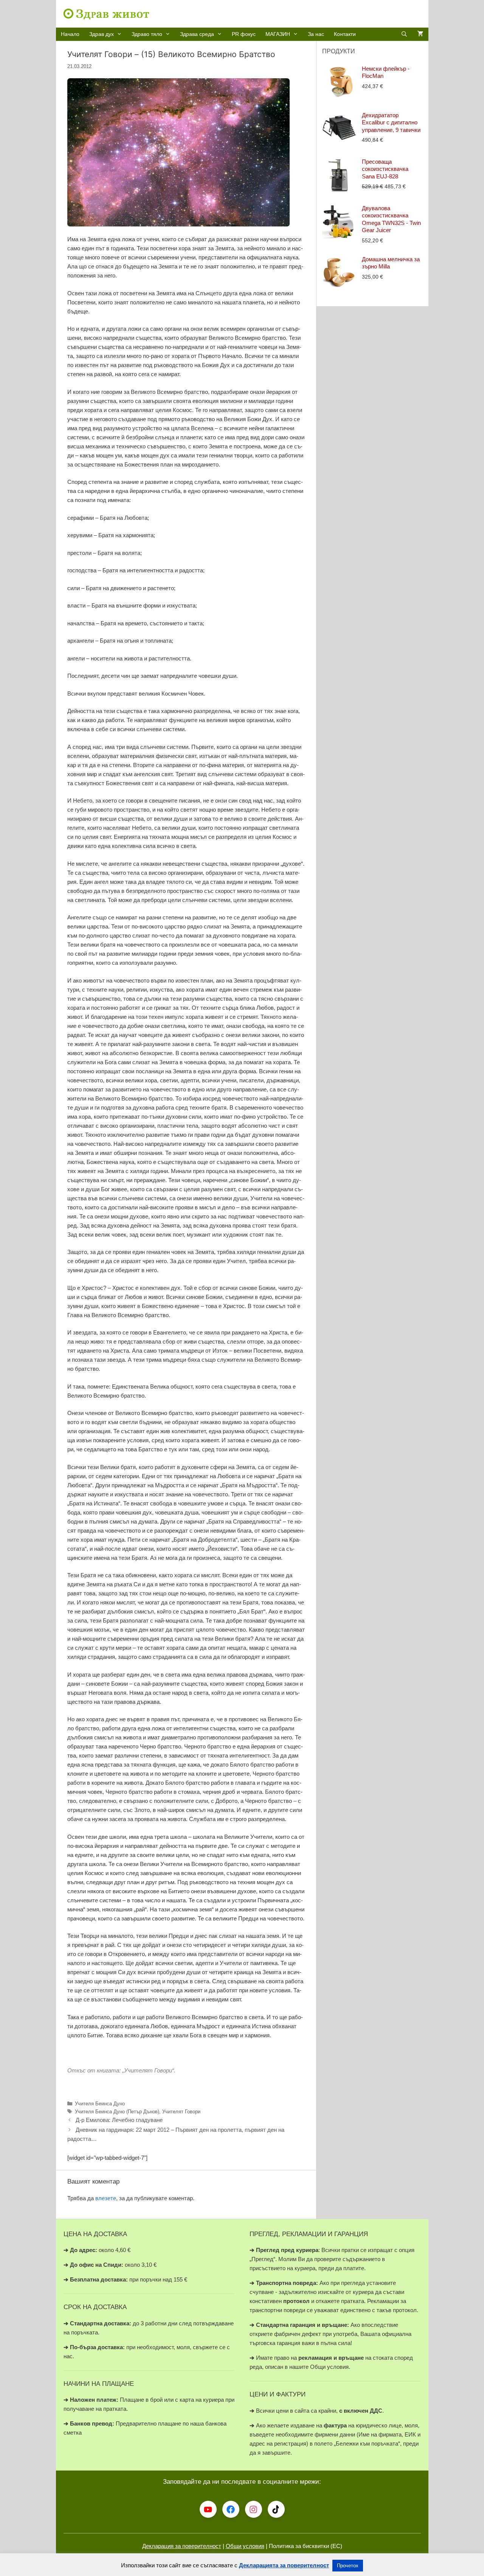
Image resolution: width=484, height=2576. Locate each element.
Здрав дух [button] (102, 34)
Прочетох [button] (348, 2566)
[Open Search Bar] (404, 34)
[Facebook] (231, 2509)
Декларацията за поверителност (284, 2565)
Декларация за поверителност (182, 2546)
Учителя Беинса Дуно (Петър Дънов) (117, 2112)
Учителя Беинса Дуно (100, 2104)
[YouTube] (208, 2509)
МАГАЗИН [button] (278, 34)
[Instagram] (254, 2509)
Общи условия (245, 2546)
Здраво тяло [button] (147, 34)
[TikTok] (276, 2509)
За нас (316, 34)
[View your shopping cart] (420, 34)
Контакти (345, 34)
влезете (106, 2198)
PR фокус (244, 34)
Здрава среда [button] (197, 34)
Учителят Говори (181, 2112)
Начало (70, 34)
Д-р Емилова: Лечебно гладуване (119, 2120)
